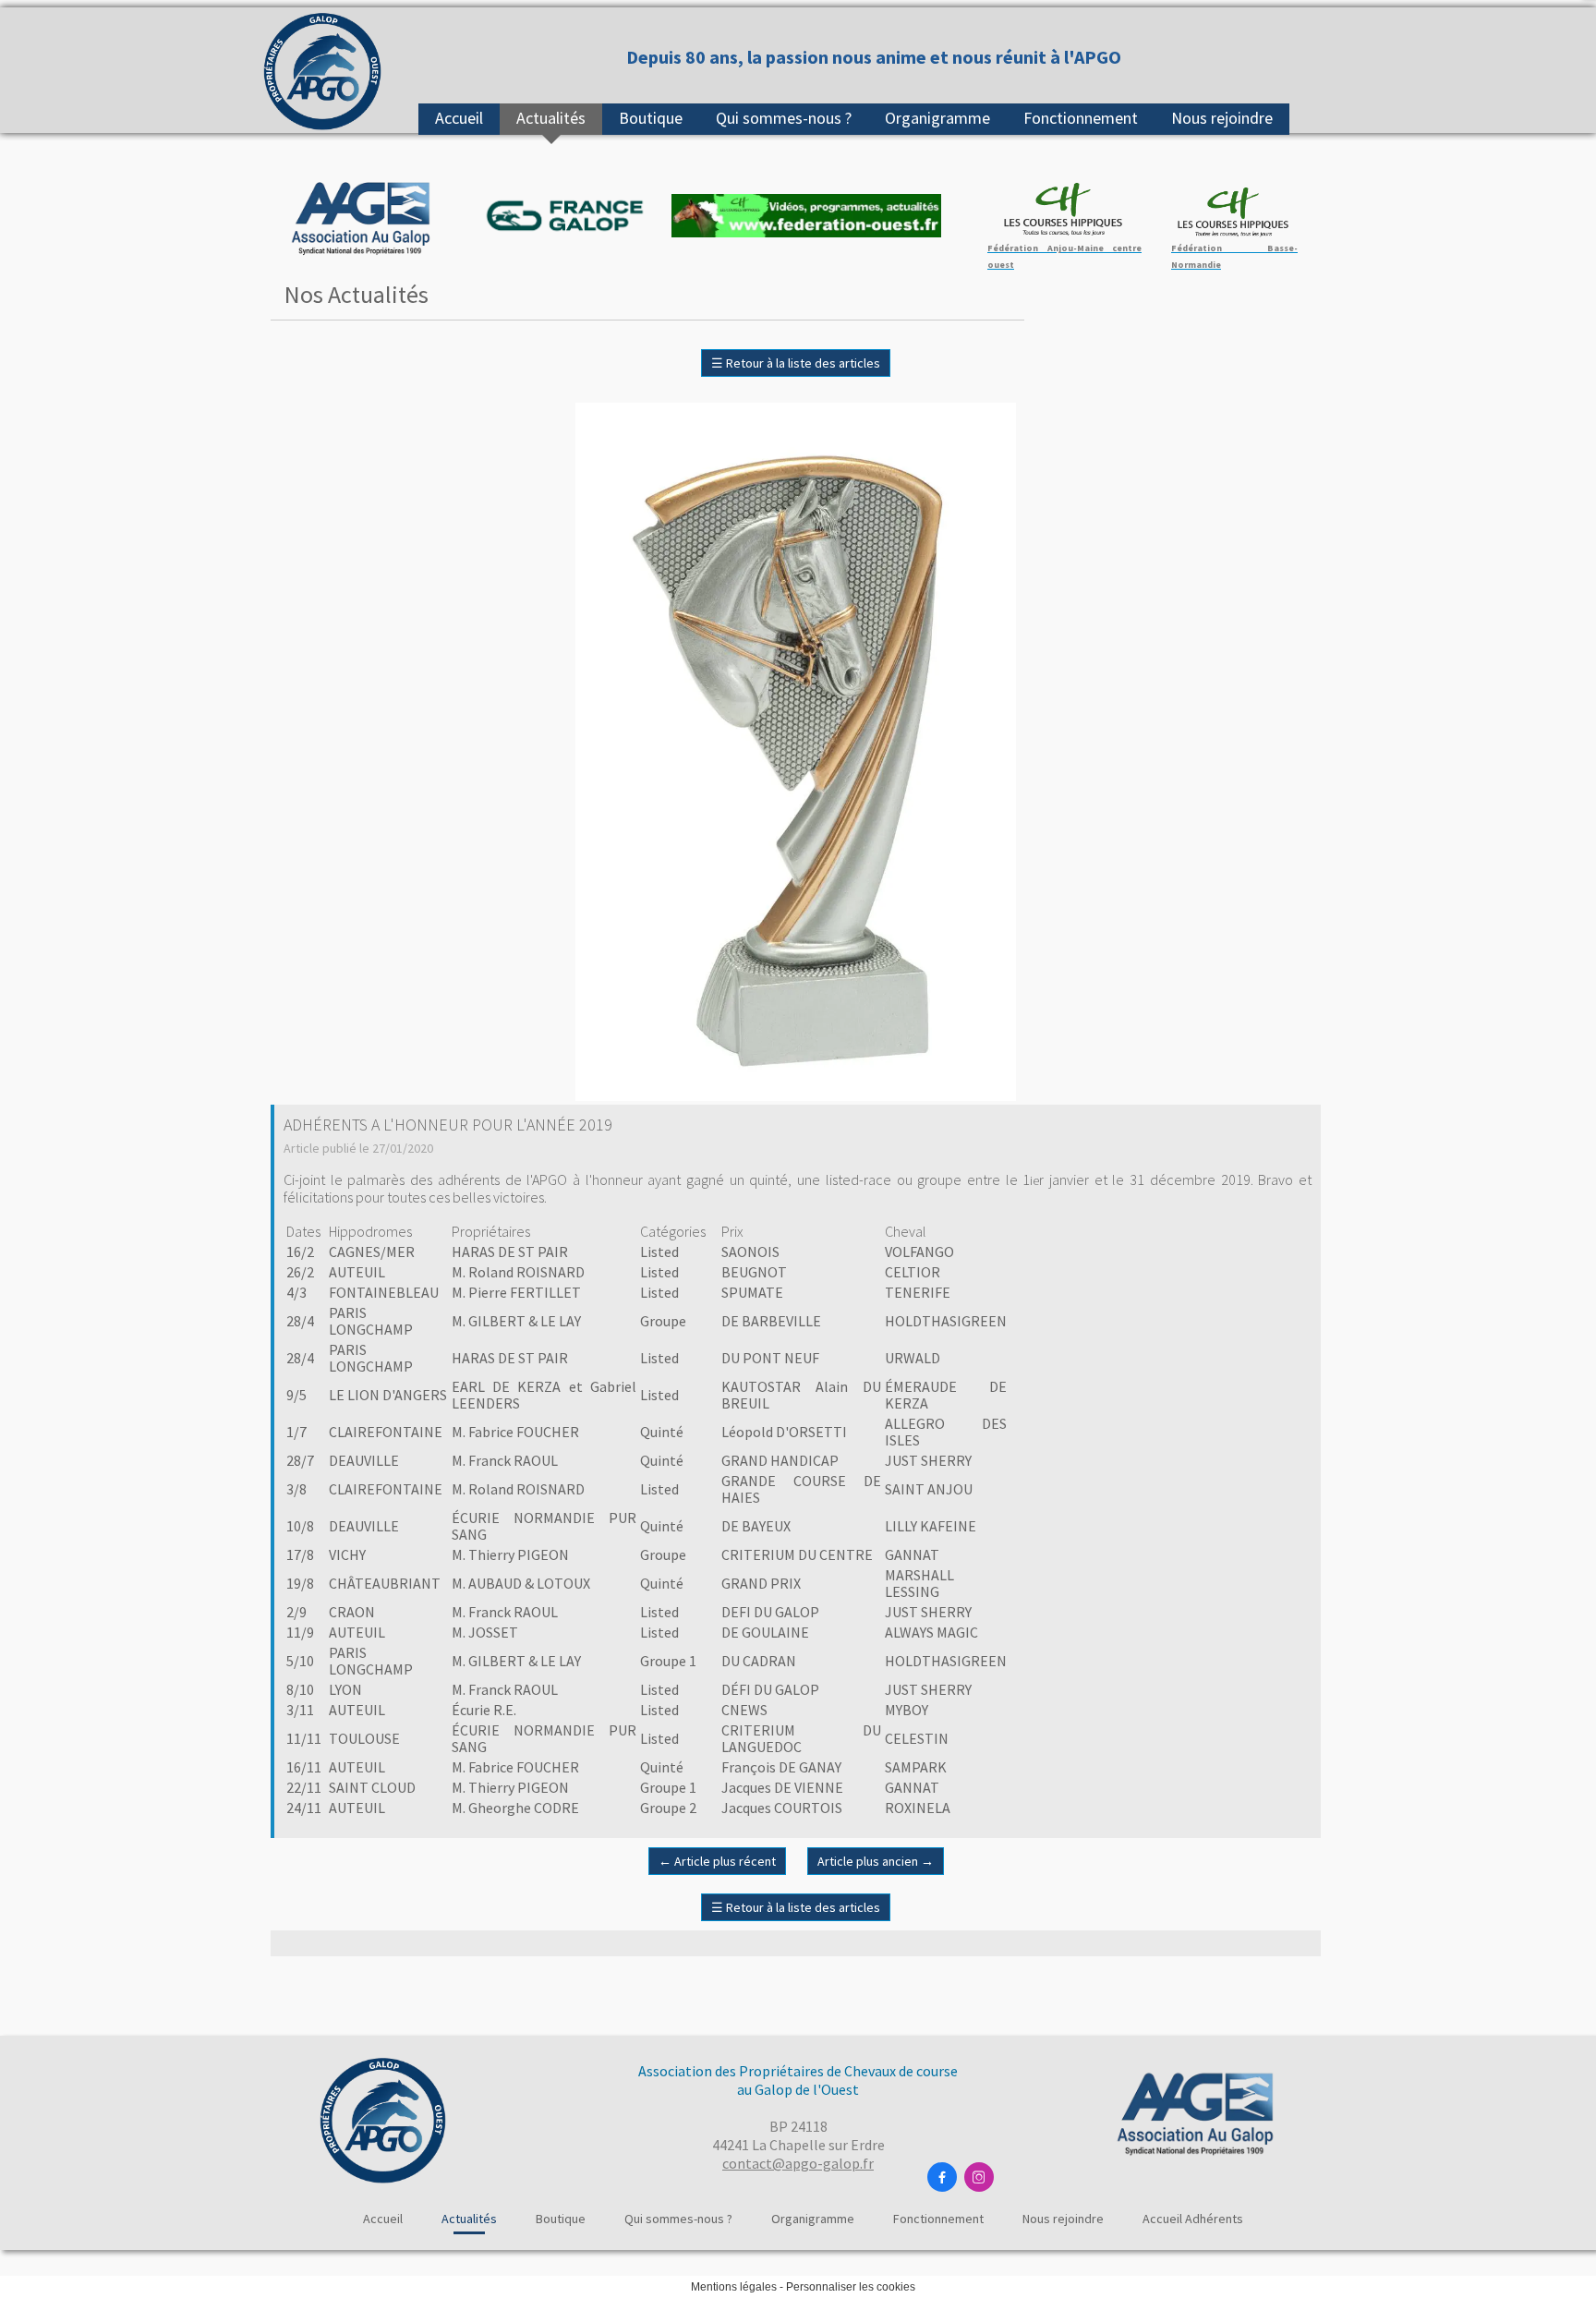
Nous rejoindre (1222, 118)
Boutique (651, 118)
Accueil (459, 118)
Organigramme (937, 118)
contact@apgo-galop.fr (798, 2163)
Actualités (551, 118)
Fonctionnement (1081, 118)
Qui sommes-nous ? (784, 118)
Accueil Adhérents (1193, 2219)
